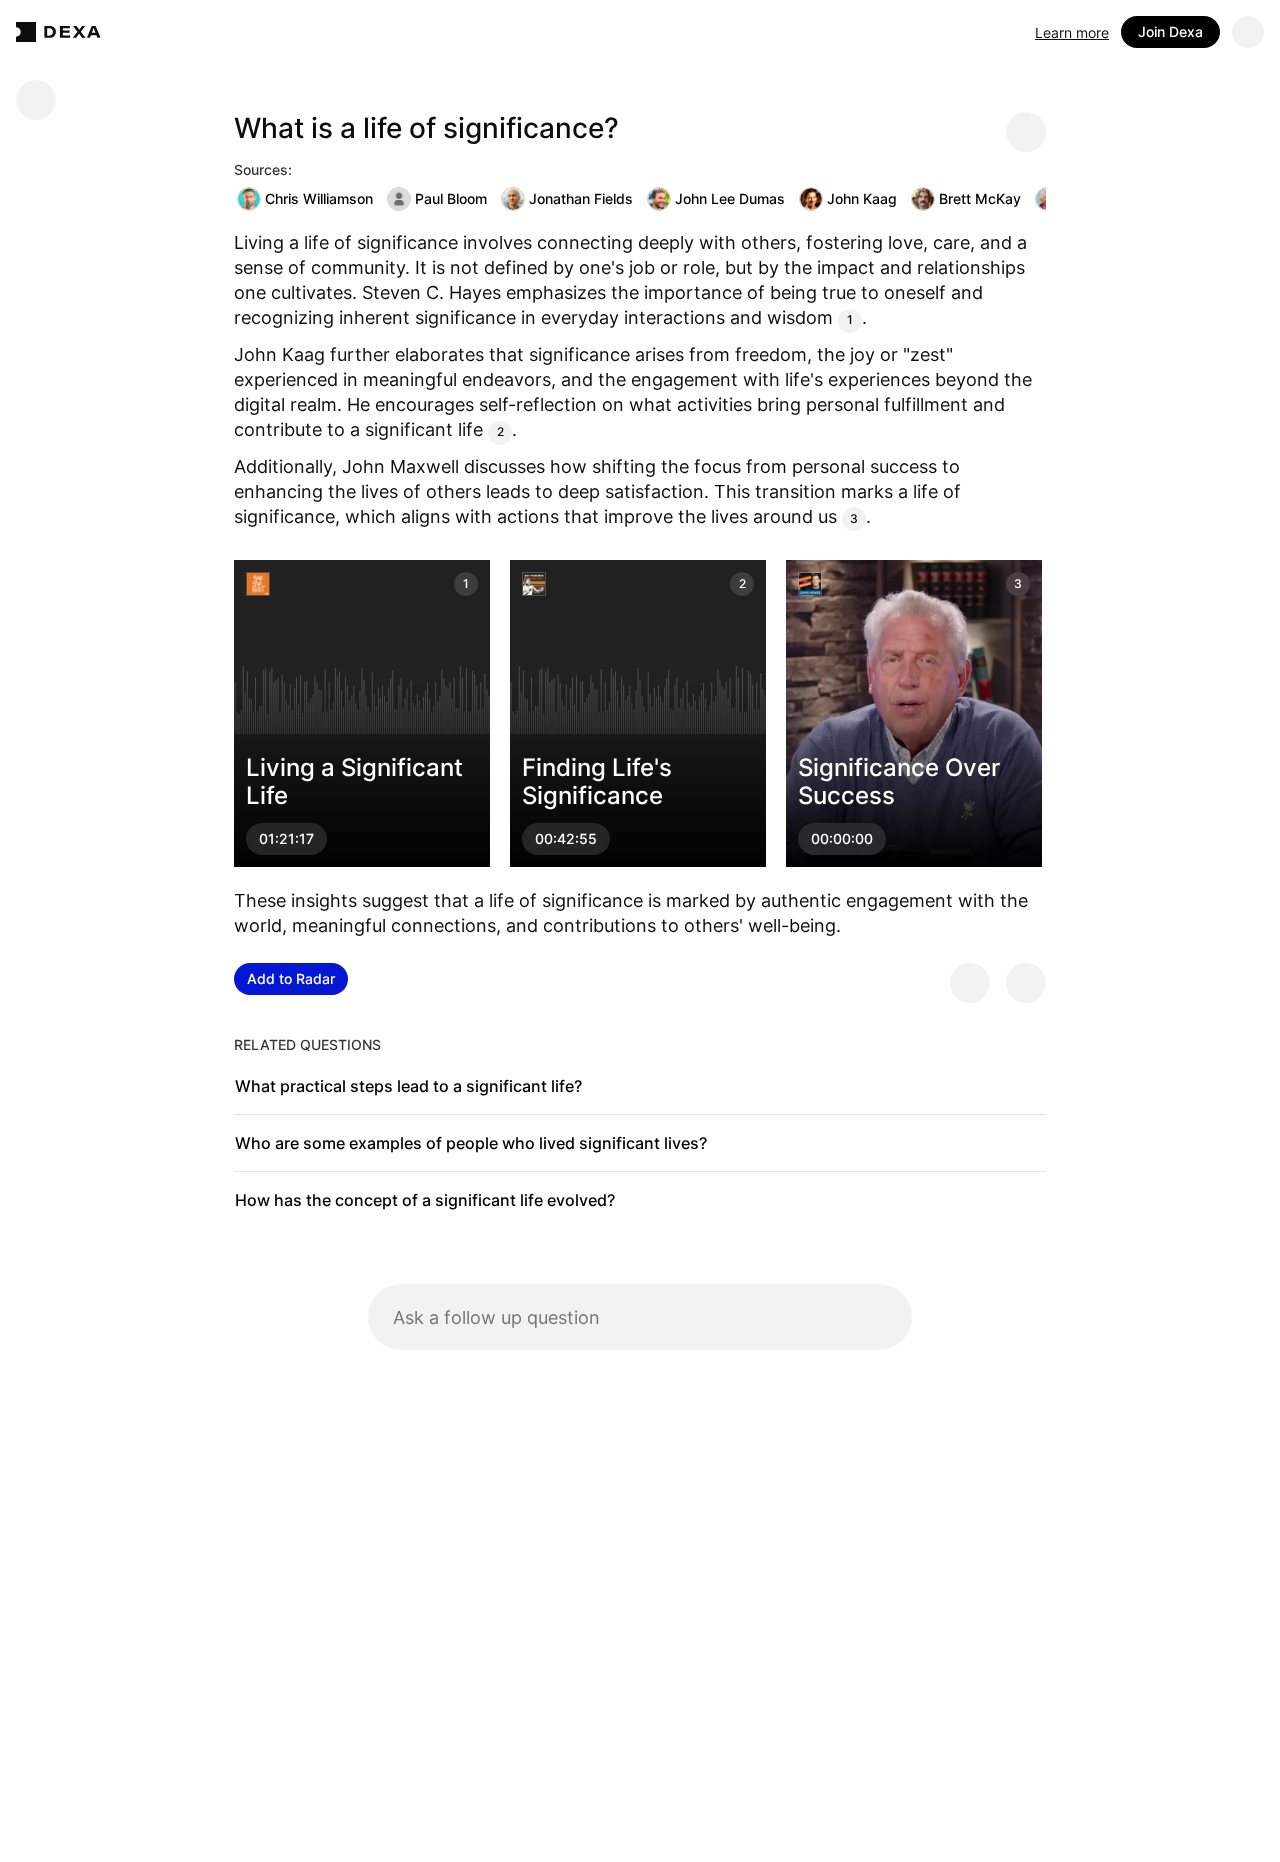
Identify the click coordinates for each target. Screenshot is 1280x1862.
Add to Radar (291, 978)
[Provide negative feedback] (1026, 983)
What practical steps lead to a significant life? (408, 1086)
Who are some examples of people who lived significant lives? (471, 1143)
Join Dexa (1170, 31)
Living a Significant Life (354, 782)
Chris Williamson (319, 198)
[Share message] (1026, 132)
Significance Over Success (899, 782)
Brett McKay (980, 198)
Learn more (1072, 32)
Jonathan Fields (581, 198)
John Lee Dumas (730, 198)
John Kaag (862, 198)
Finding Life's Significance (597, 782)
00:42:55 (566, 839)
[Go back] (36, 100)
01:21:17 (286, 839)
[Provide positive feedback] (970, 983)
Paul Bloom (451, 198)
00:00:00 (842, 839)
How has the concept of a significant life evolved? (425, 1200)
